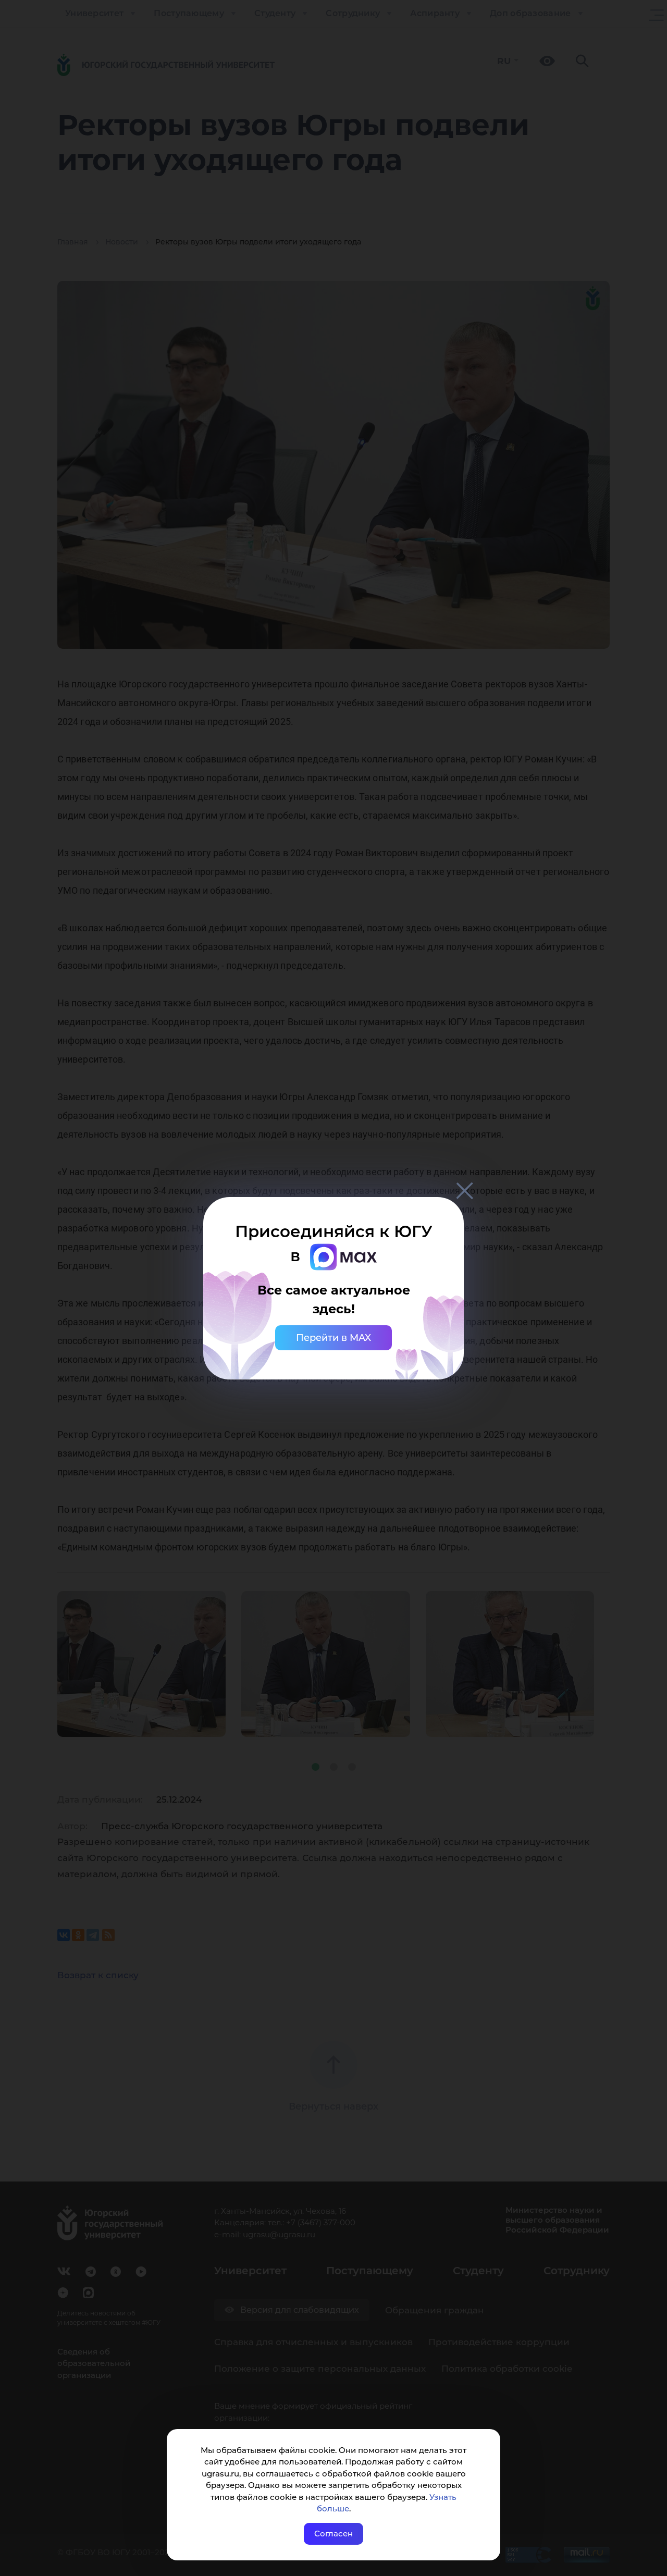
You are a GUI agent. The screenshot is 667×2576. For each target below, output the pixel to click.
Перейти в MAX (333, 1338)
